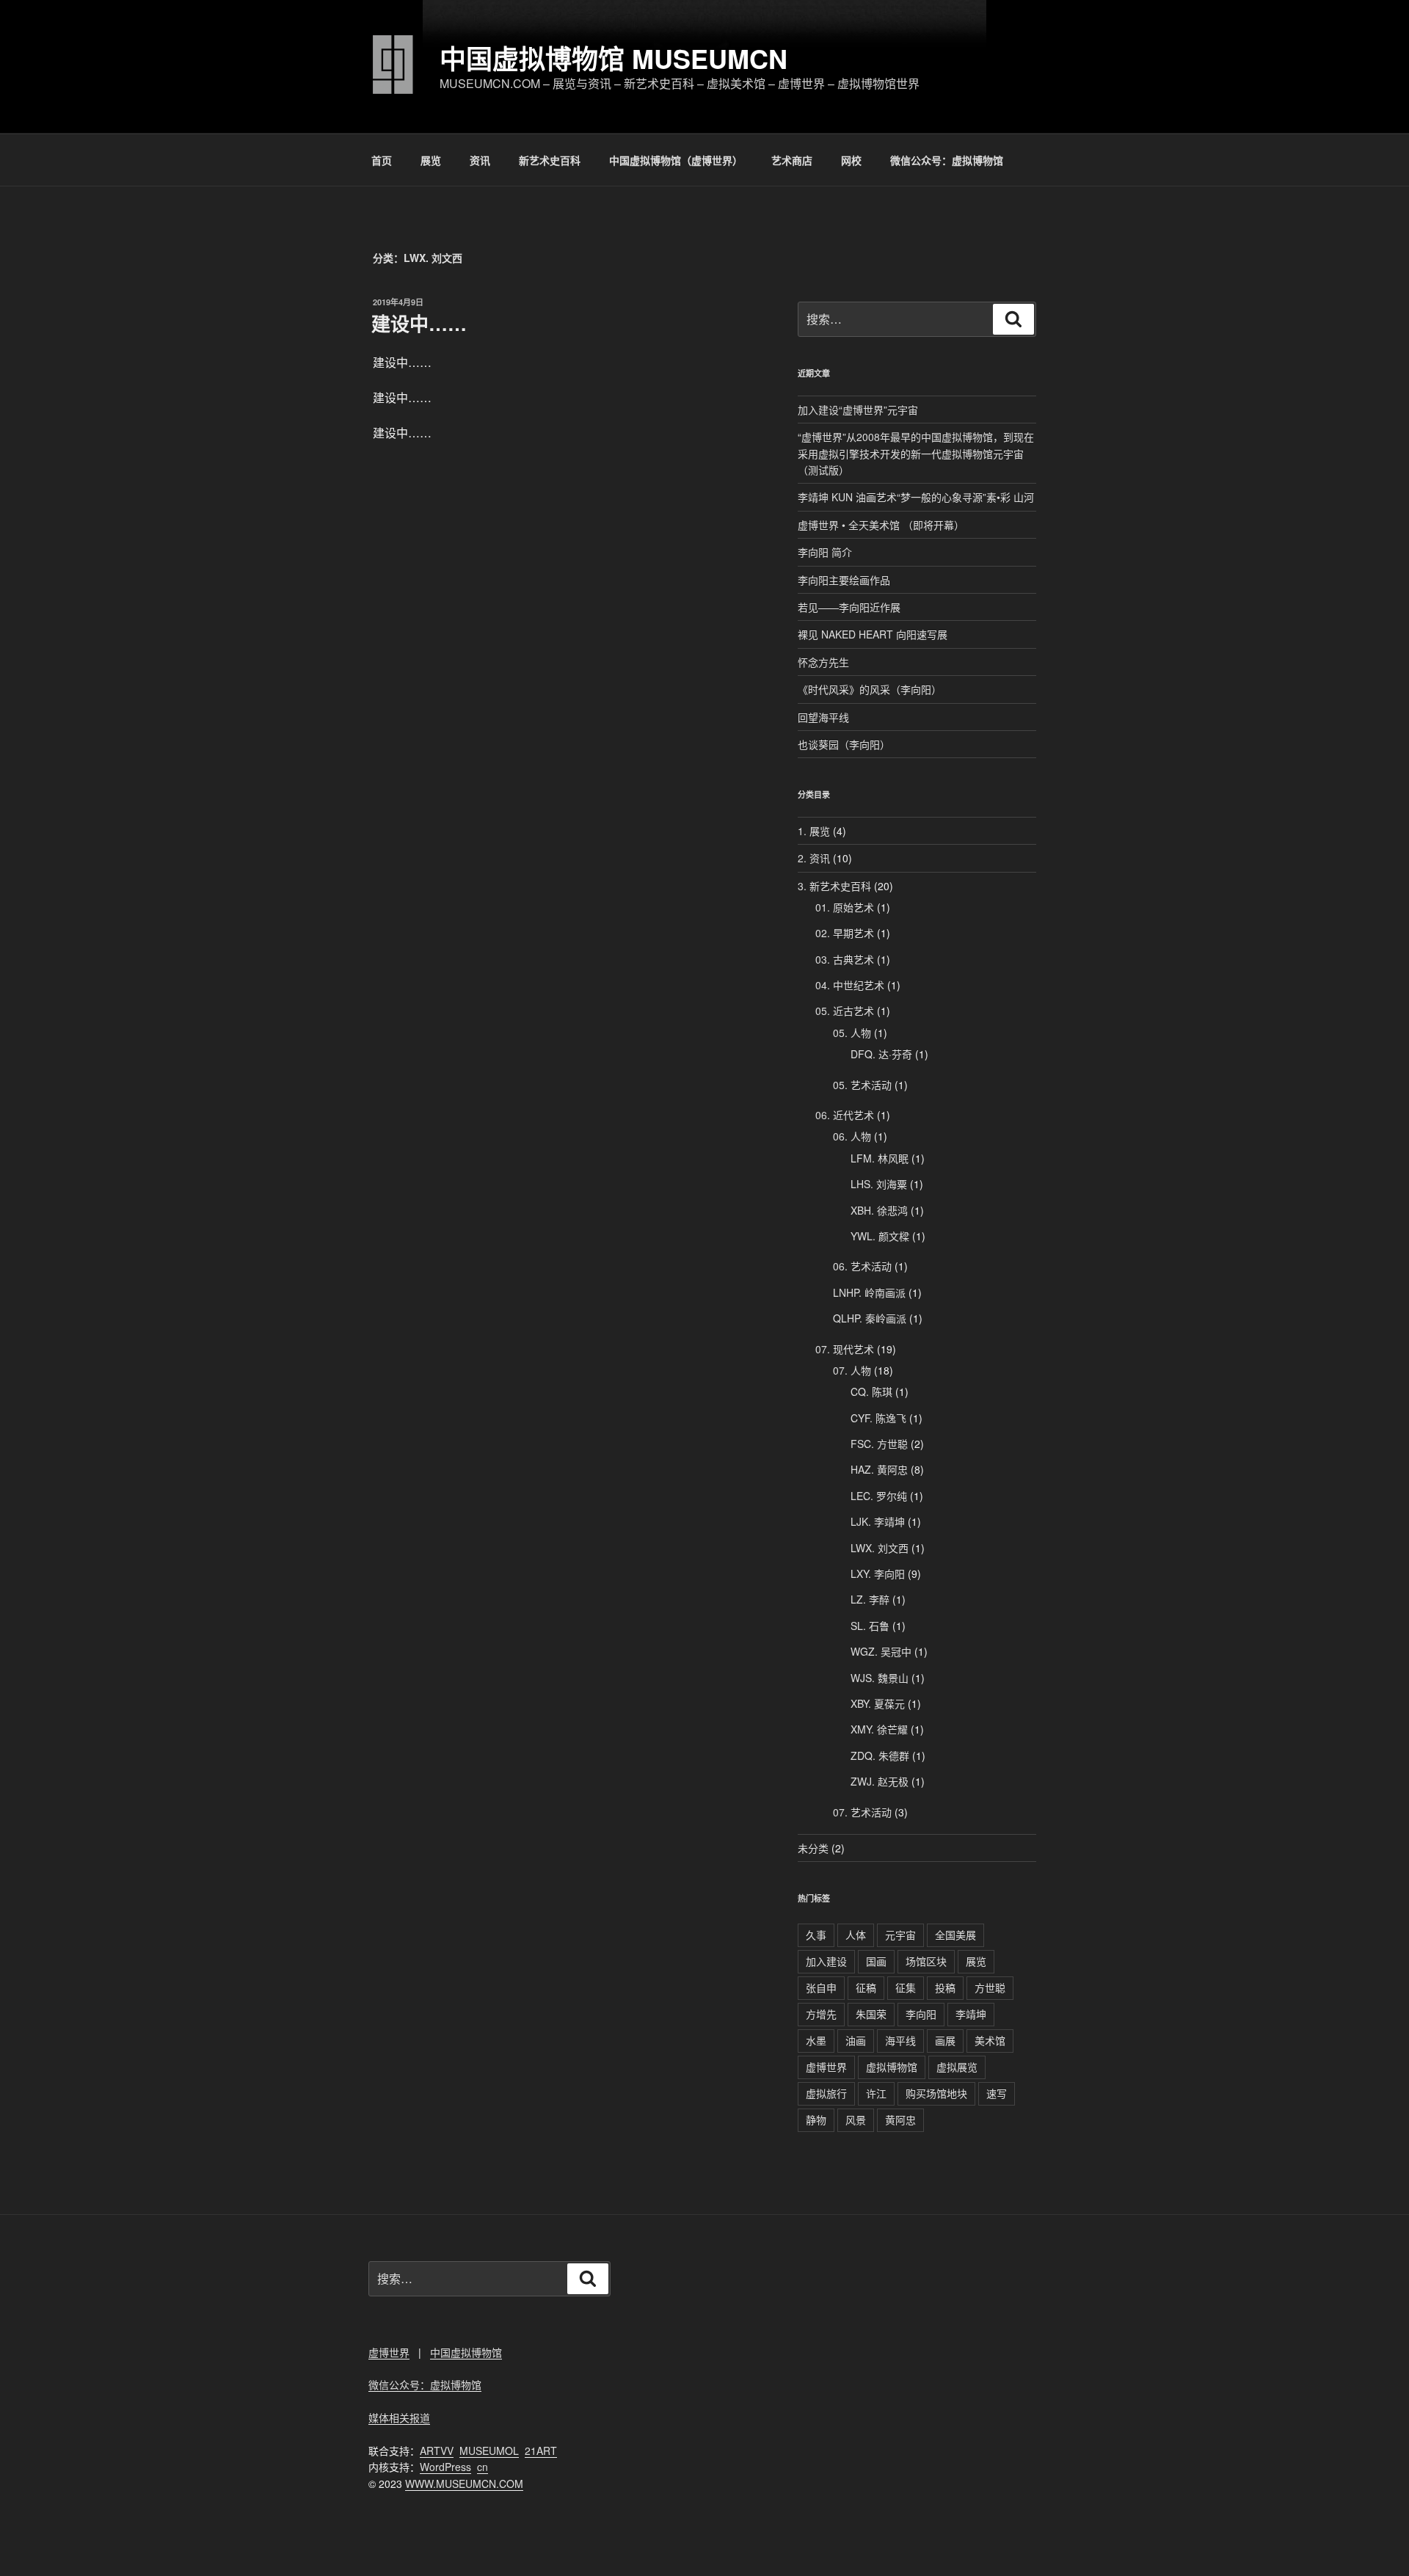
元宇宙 (900, 1935)
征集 (906, 1987)
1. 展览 (814, 831)
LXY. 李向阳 (878, 1573)
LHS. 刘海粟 (879, 1184)
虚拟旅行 (826, 2093)
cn (483, 2467)
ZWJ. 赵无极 (880, 1781)
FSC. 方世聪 (879, 1444)
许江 (876, 2093)
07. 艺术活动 (862, 1812)
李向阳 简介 (825, 552)
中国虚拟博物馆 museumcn (614, 58)
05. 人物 (852, 1033)
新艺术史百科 (550, 160)
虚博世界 (826, 2067)
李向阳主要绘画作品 (844, 580)
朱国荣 (871, 2014)
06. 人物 (852, 1136)
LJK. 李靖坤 (878, 1521)
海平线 (900, 2040)
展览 (431, 160)
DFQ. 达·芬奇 (881, 1054)
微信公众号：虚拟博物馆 (947, 160)
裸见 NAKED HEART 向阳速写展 (873, 634)
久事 (816, 1935)
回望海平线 (823, 717)
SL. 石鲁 (870, 1626)
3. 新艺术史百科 (834, 886)
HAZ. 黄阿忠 (879, 1469)
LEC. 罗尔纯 (879, 1496)
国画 (876, 1961)
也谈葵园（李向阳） (844, 744)
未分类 (813, 1848)
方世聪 (990, 1987)
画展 (945, 2040)
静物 (816, 2120)
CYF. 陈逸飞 (878, 1418)
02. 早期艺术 (845, 933)
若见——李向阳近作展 (849, 607)
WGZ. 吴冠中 (881, 1651)
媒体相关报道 (399, 2417)
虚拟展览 (957, 2067)
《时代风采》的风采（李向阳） (870, 689)
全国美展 (955, 1935)
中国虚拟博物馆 (466, 2352)
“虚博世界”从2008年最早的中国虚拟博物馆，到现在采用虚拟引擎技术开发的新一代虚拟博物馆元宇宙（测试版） (916, 453)
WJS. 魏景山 (880, 1678)
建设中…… (419, 323)
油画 (856, 2040)
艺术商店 (792, 160)
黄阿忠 (900, 2120)
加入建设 (826, 1961)
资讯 (480, 160)
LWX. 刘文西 (880, 1548)
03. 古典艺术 (845, 959)
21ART (541, 2451)
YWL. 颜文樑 (880, 1236)
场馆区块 (926, 1961)
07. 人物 (852, 1370)
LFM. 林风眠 (880, 1158)
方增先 (821, 2014)
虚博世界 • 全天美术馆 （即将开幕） (881, 525)
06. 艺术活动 (862, 1266)
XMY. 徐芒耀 (879, 1729)
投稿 (945, 1987)
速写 (997, 2093)
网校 (851, 160)
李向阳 (921, 2014)
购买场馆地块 (936, 2093)
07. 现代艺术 (845, 1349)
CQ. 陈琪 (871, 1391)
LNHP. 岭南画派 (869, 1292)
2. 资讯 (814, 858)
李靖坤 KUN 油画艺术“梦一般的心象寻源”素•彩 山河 (916, 497)
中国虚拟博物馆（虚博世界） (676, 160)
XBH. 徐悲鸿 (879, 1210)
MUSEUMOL (489, 2451)
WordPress (445, 2467)
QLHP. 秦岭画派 (870, 1318)
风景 (856, 2120)
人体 (856, 1935)
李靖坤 (971, 2014)
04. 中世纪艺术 (850, 985)
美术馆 (990, 2040)
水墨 (816, 2040)
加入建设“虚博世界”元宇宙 (858, 410)
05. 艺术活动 (862, 1085)
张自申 (821, 1987)
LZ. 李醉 (870, 1599)
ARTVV (437, 2451)
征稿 (866, 1987)
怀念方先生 (823, 662)
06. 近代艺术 (845, 1115)
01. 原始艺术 (845, 907)
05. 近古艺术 (845, 1011)
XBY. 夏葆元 (878, 1703)
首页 (382, 160)
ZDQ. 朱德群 (880, 1755)
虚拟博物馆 (892, 2067)
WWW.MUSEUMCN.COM (464, 2484)
